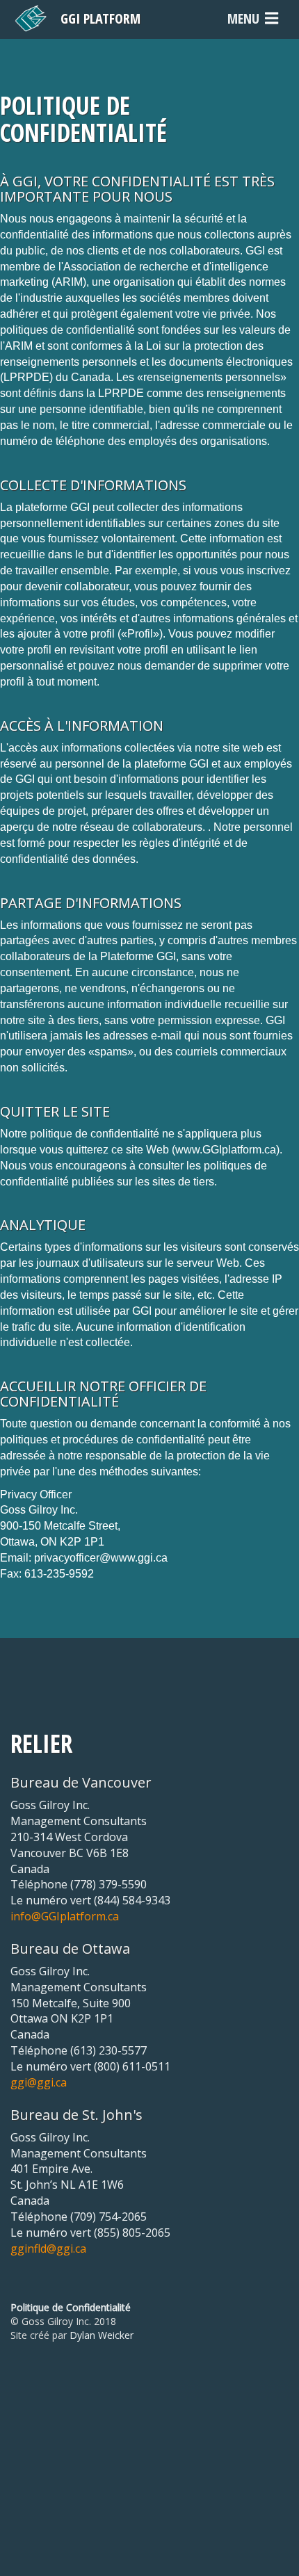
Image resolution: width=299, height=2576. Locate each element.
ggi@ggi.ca (39, 2082)
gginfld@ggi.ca (48, 2249)
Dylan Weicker (102, 2335)
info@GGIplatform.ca (65, 1916)
